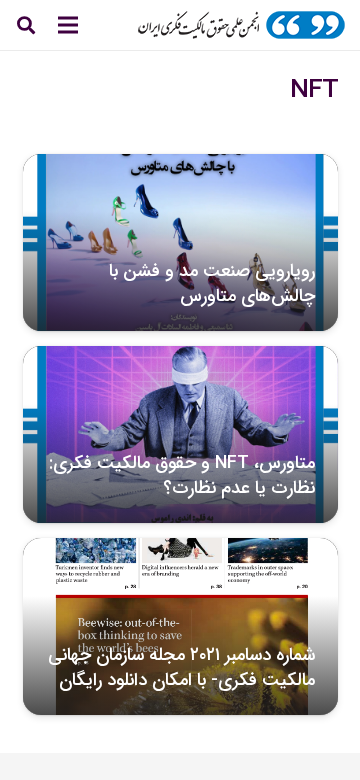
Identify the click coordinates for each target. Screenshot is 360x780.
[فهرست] (68, 25)
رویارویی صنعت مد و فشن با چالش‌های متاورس (212, 283)
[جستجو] (26, 25)
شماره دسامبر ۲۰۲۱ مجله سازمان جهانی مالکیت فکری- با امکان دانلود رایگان (181, 667)
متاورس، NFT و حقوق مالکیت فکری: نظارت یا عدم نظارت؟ (182, 475)
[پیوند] (241, 25)
